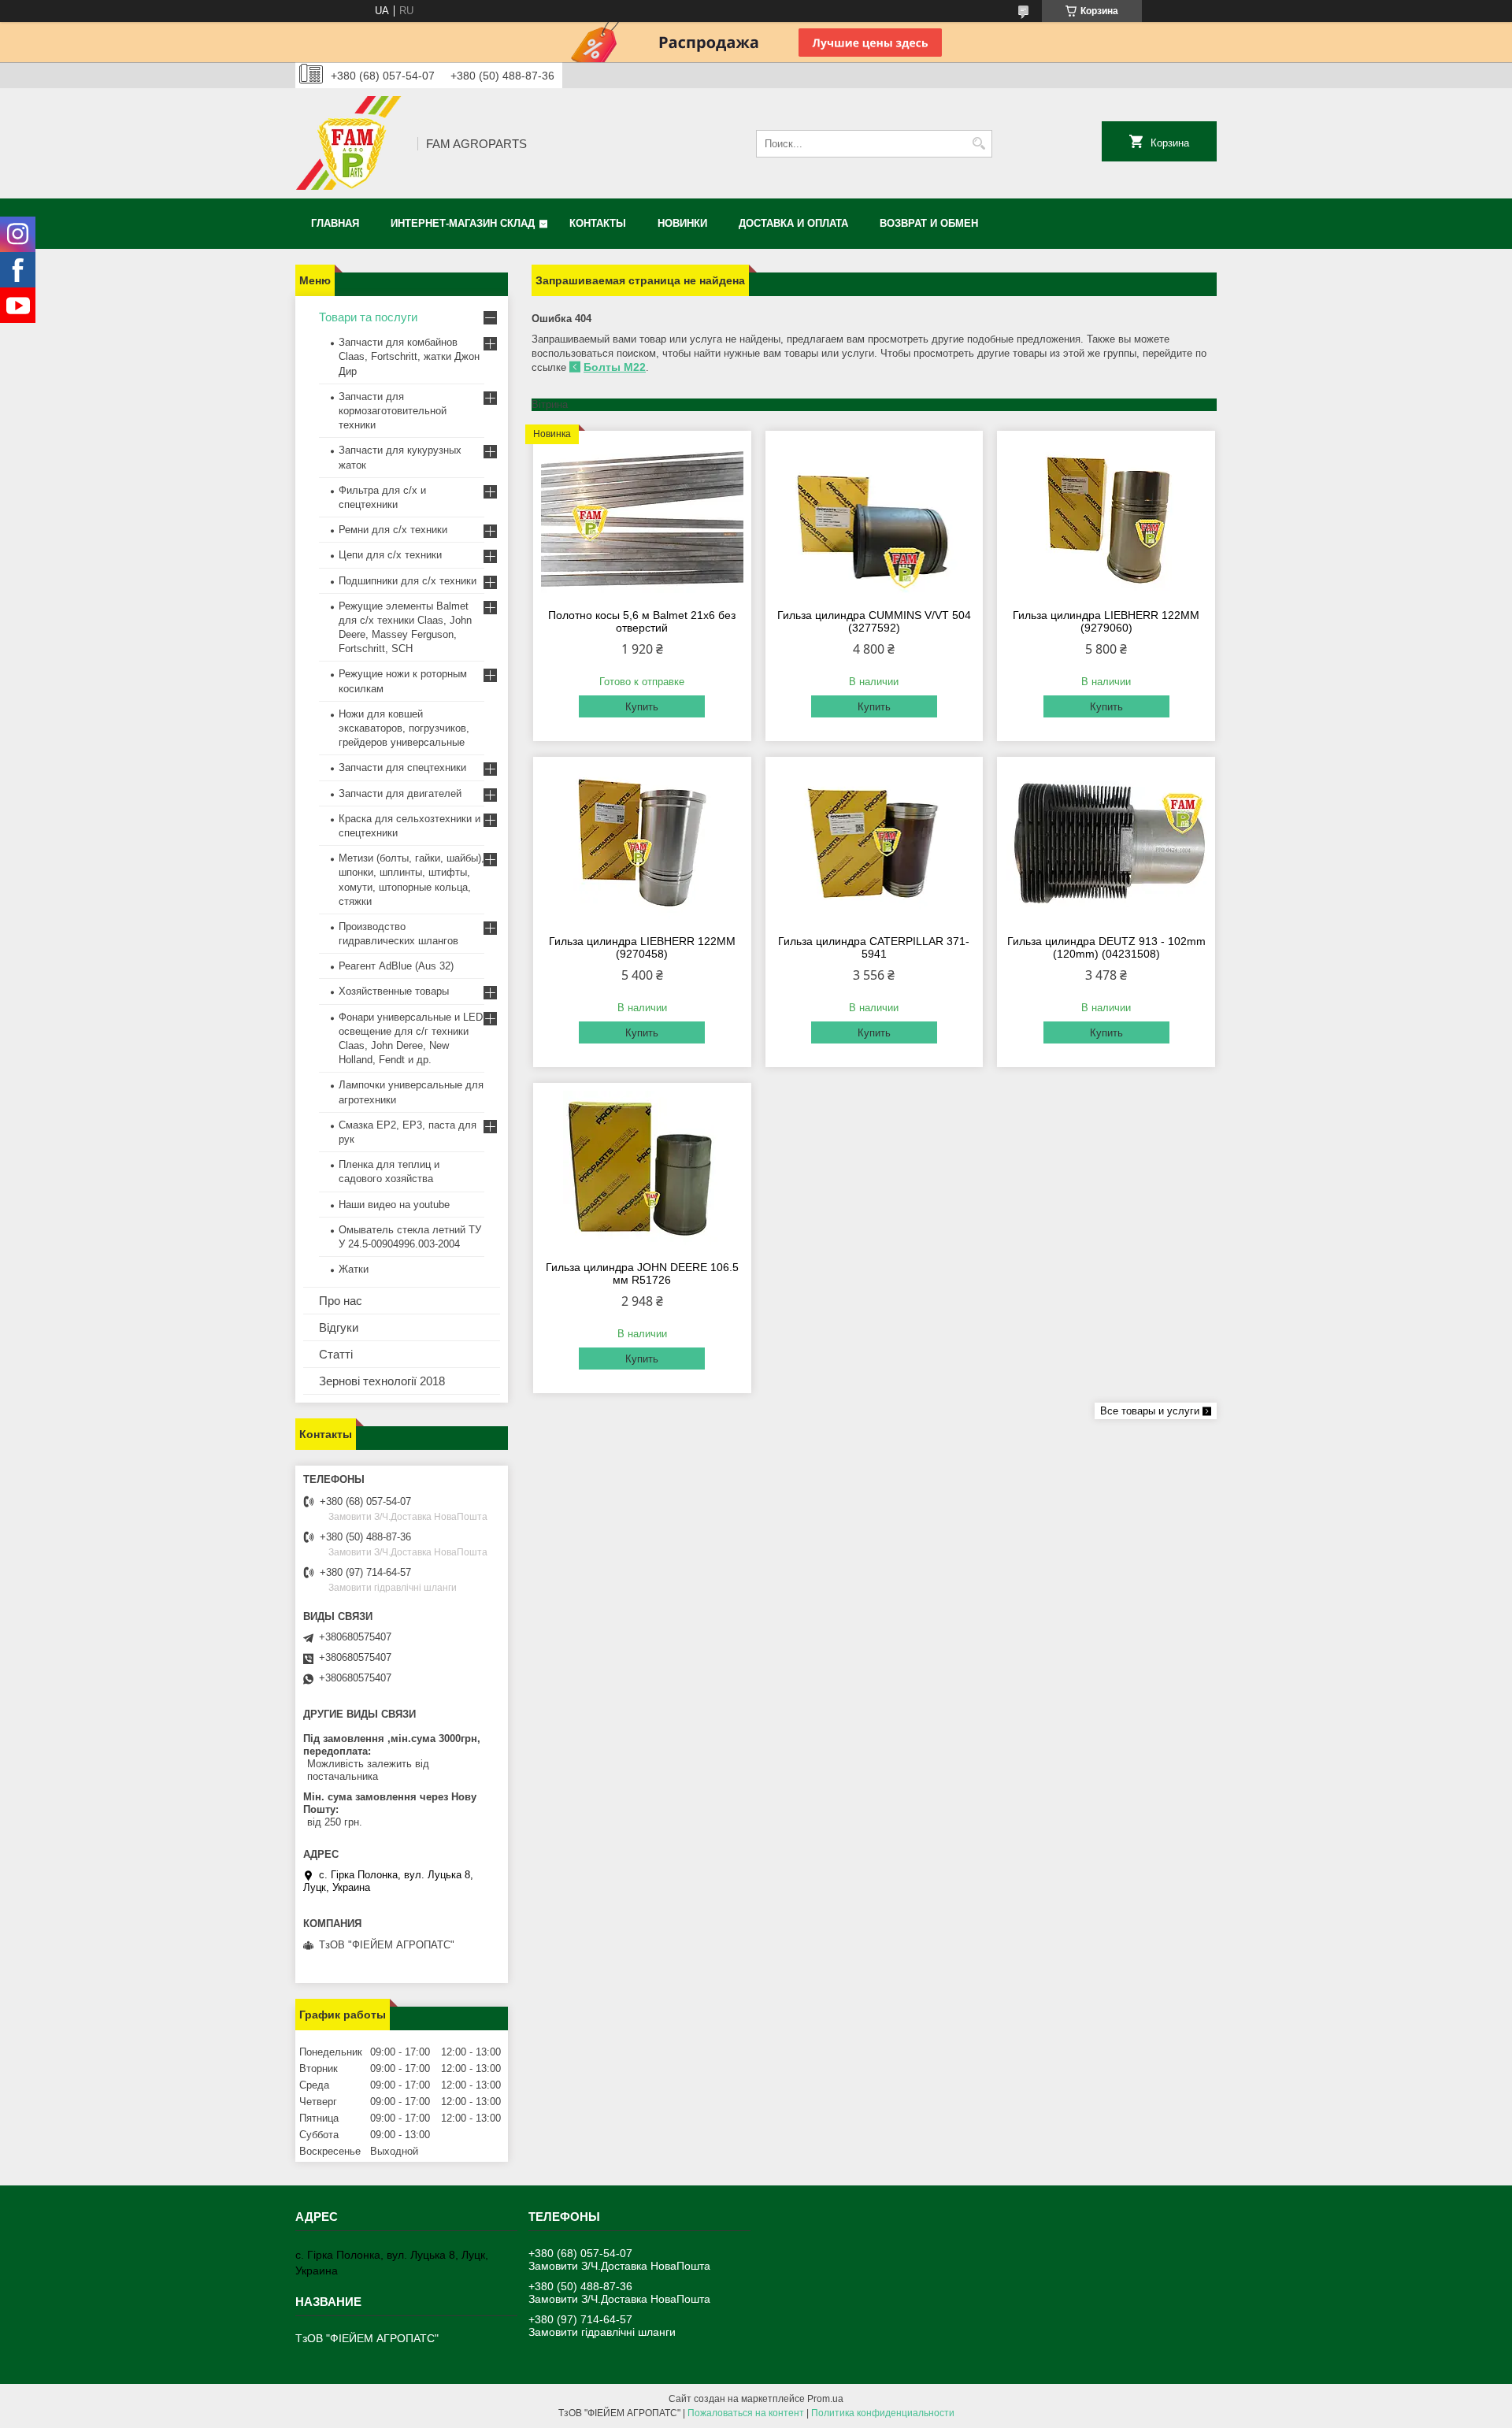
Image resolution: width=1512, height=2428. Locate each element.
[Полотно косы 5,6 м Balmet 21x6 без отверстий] (642, 517)
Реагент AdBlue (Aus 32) (396, 966)
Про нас (341, 1301)
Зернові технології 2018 (382, 1381)
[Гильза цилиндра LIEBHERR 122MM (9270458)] (642, 843)
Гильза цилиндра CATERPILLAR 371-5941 (874, 947)
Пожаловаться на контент (746, 2413)
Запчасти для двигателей (400, 793)
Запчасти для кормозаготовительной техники (393, 411)
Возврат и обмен (929, 223)
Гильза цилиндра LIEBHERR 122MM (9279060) (1106, 621)
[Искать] (978, 144)
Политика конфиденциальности (883, 2413)
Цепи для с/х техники (390, 555)
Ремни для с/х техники (393, 530)
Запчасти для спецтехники (402, 767)
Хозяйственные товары (394, 991)
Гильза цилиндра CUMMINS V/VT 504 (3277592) (874, 621)
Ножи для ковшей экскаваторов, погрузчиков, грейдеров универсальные (404, 728)
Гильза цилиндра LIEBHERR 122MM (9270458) (642, 947)
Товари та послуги (368, 317)
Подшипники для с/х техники (408, 581)
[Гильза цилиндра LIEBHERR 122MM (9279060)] (1106, 517)
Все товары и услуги (1150, 1411)
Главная (335, 223)
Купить (642, 707)
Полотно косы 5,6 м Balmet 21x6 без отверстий (642, 621)
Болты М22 (615, 367)
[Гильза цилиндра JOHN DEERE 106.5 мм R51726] (642, 1170)
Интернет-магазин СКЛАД (463, 223)
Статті (336, 1354)
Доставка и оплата (793, 223)
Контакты (598, 223)
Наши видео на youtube (394, 1205)
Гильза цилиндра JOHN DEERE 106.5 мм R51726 (642, 1273)
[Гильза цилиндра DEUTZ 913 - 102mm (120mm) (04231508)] (1106, 843)
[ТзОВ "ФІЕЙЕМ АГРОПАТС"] (351, 143)
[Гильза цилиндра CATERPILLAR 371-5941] (875, 843)
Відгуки (339, 1327)
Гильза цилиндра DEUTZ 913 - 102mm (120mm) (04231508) (1106, 947)
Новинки (682, 223)
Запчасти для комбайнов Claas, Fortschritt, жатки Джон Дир (409, 356)
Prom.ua (825, 2399)
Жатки (354, 1269)
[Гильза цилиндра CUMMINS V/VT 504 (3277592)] (875, 517)
